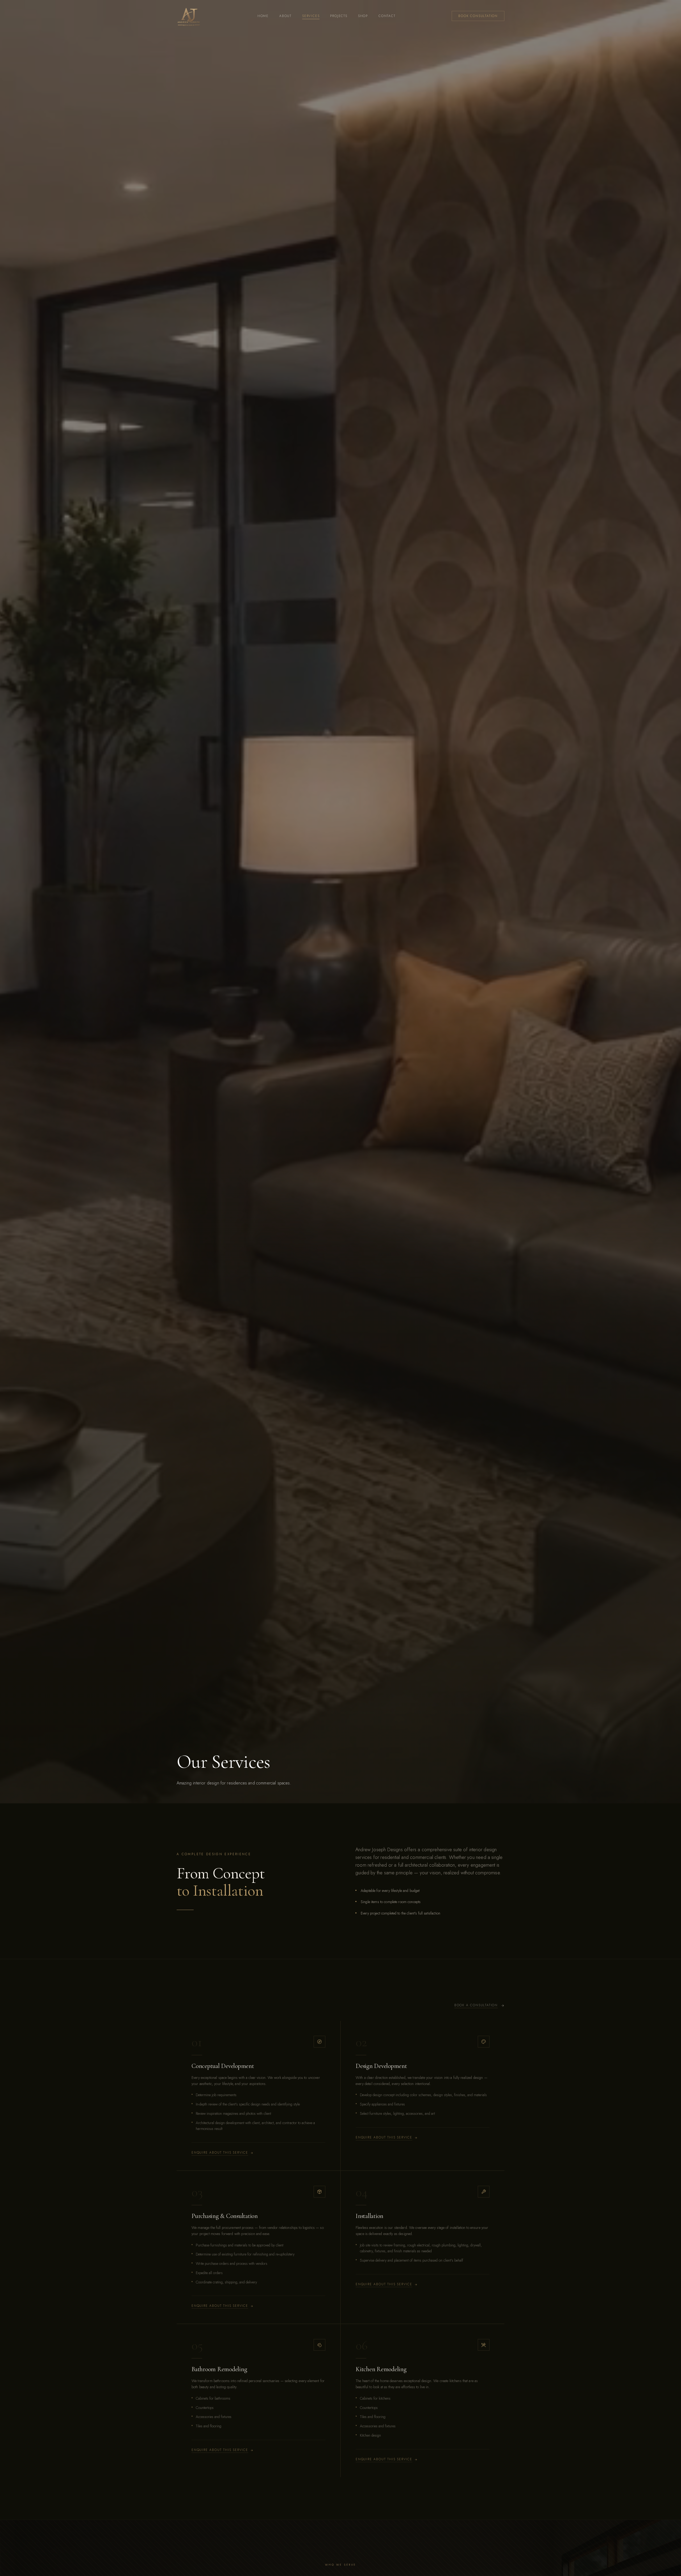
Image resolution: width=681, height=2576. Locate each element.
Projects (339, 16)
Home (263, 16)
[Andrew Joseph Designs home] (189, 16)
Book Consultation (478, 16)
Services (311, 16)
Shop (363, 16)
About (285, 16)
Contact (387, 16)
